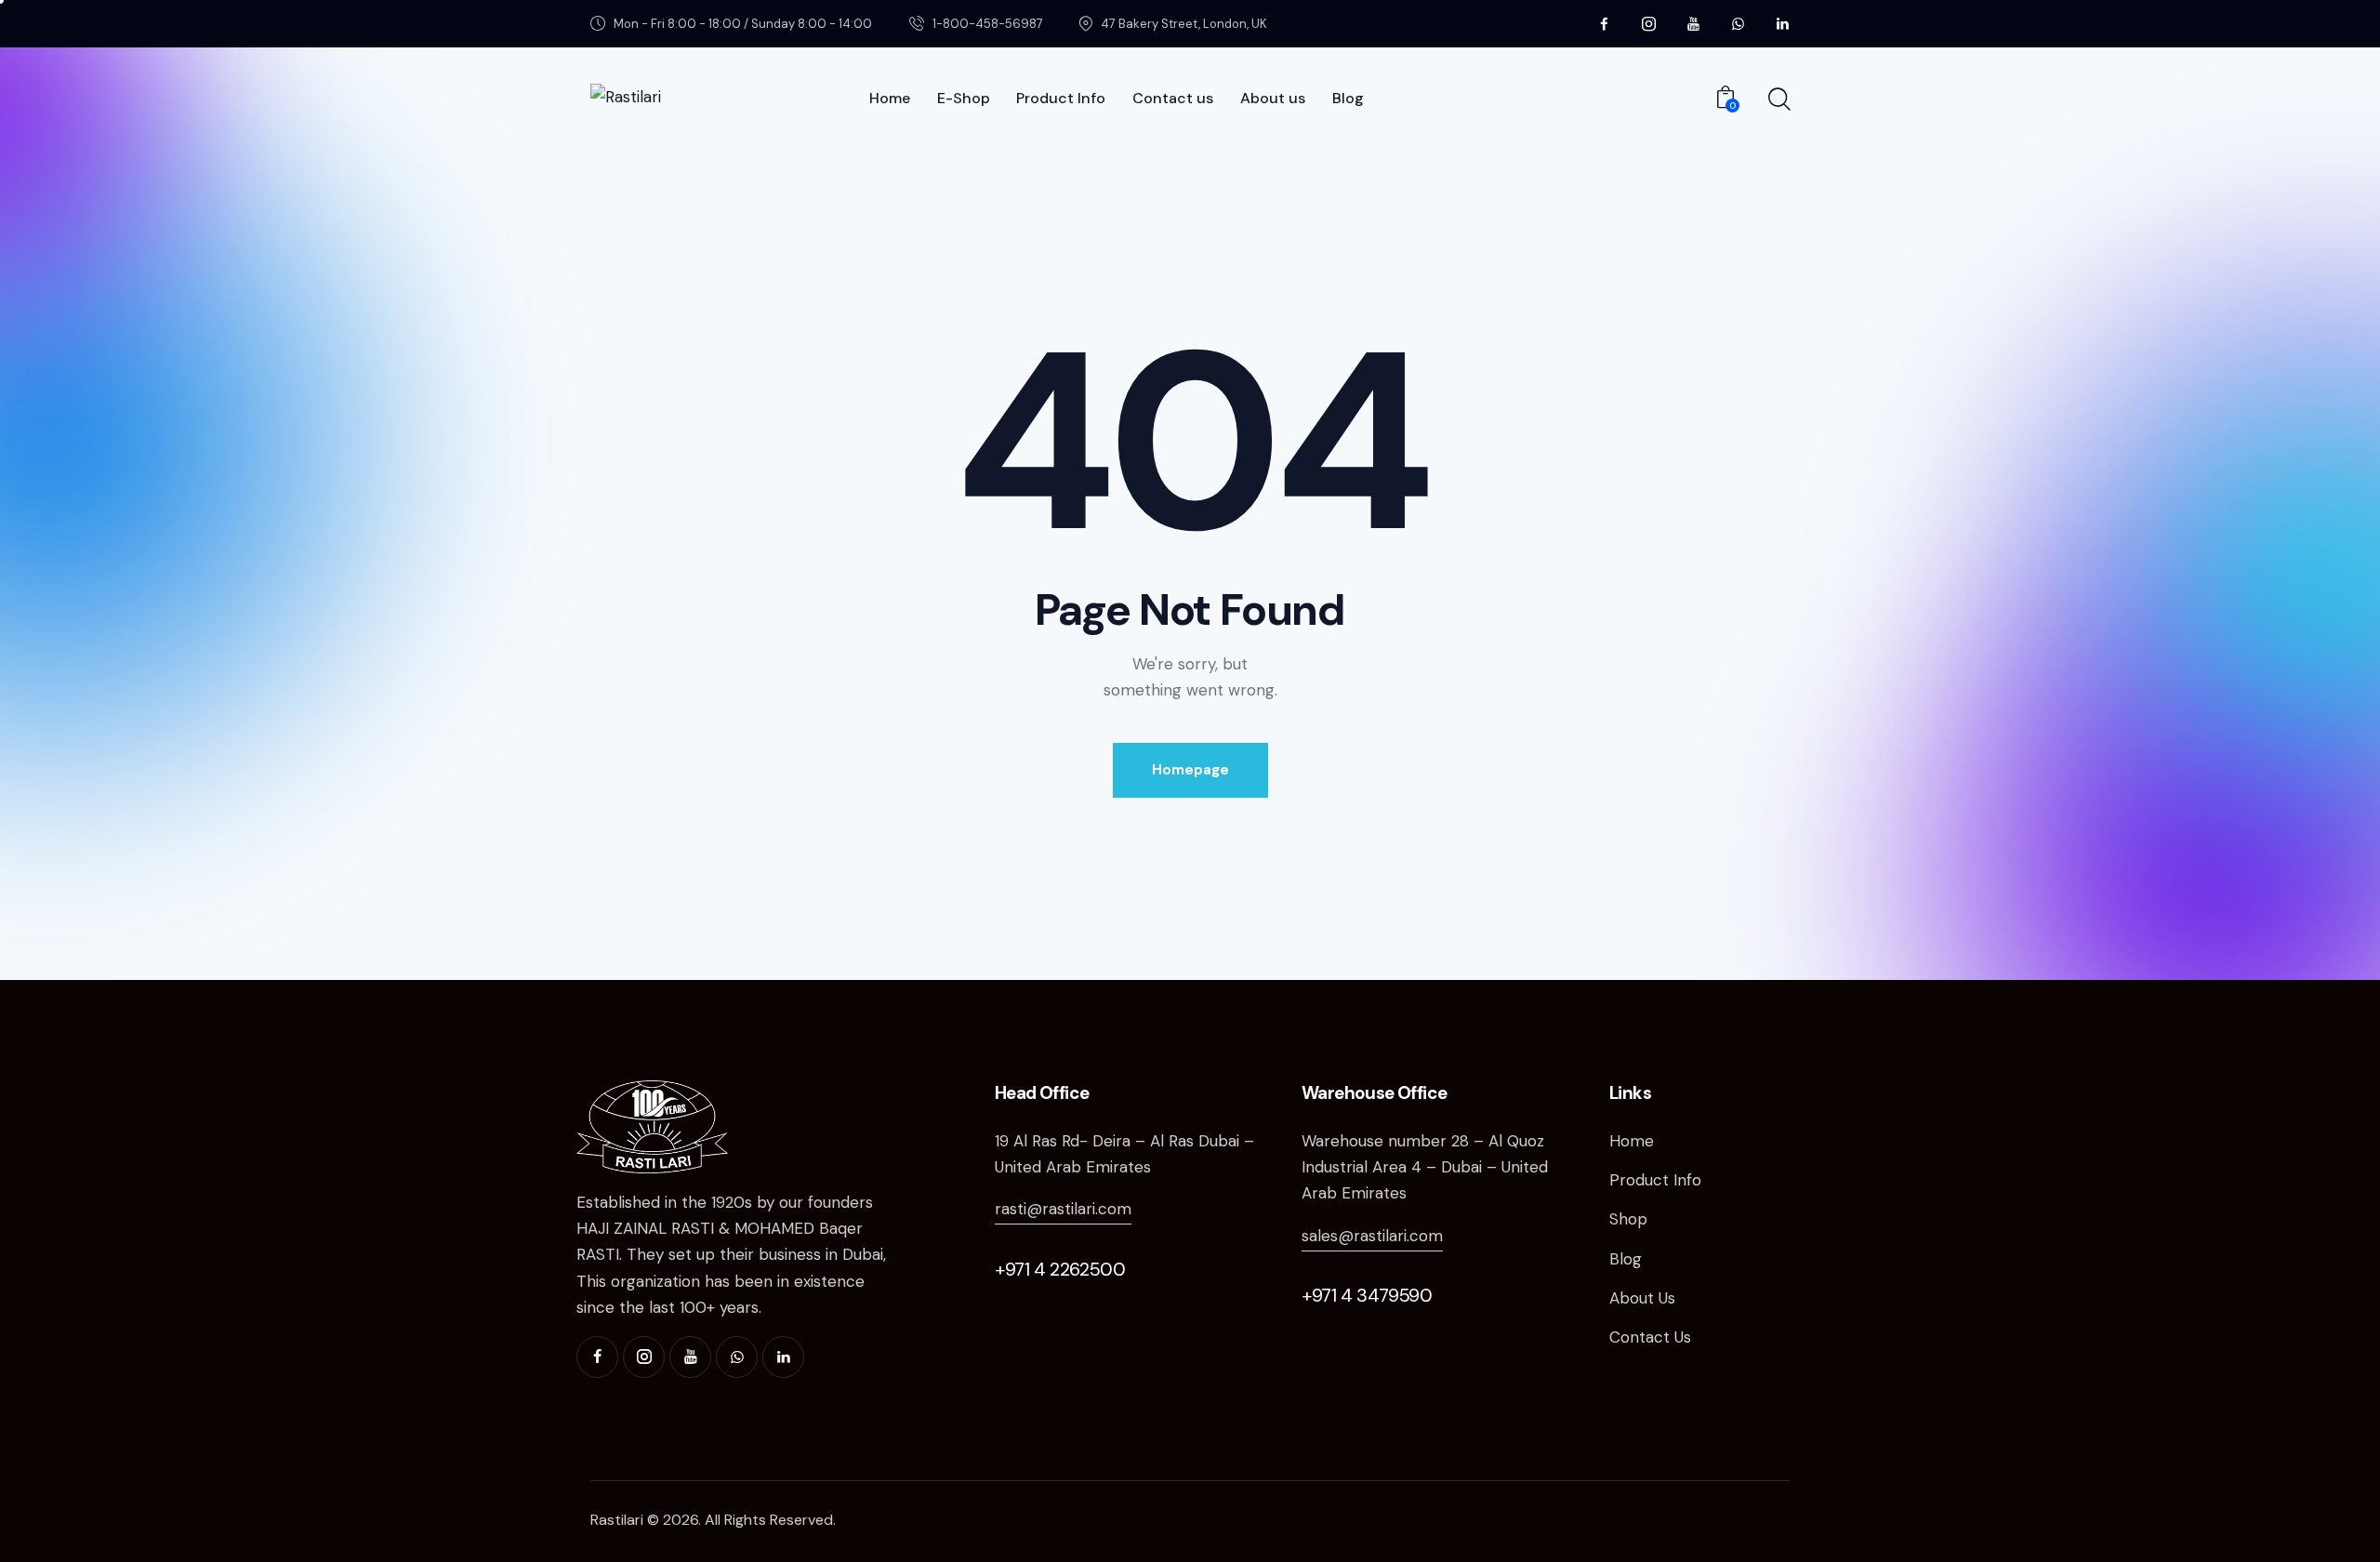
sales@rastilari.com (1372, 1236)
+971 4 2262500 (1060, 1269)
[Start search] (1778, 99)
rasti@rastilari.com (1063, 1209)
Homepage (1190, 770)
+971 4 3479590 (1367, 1295)
